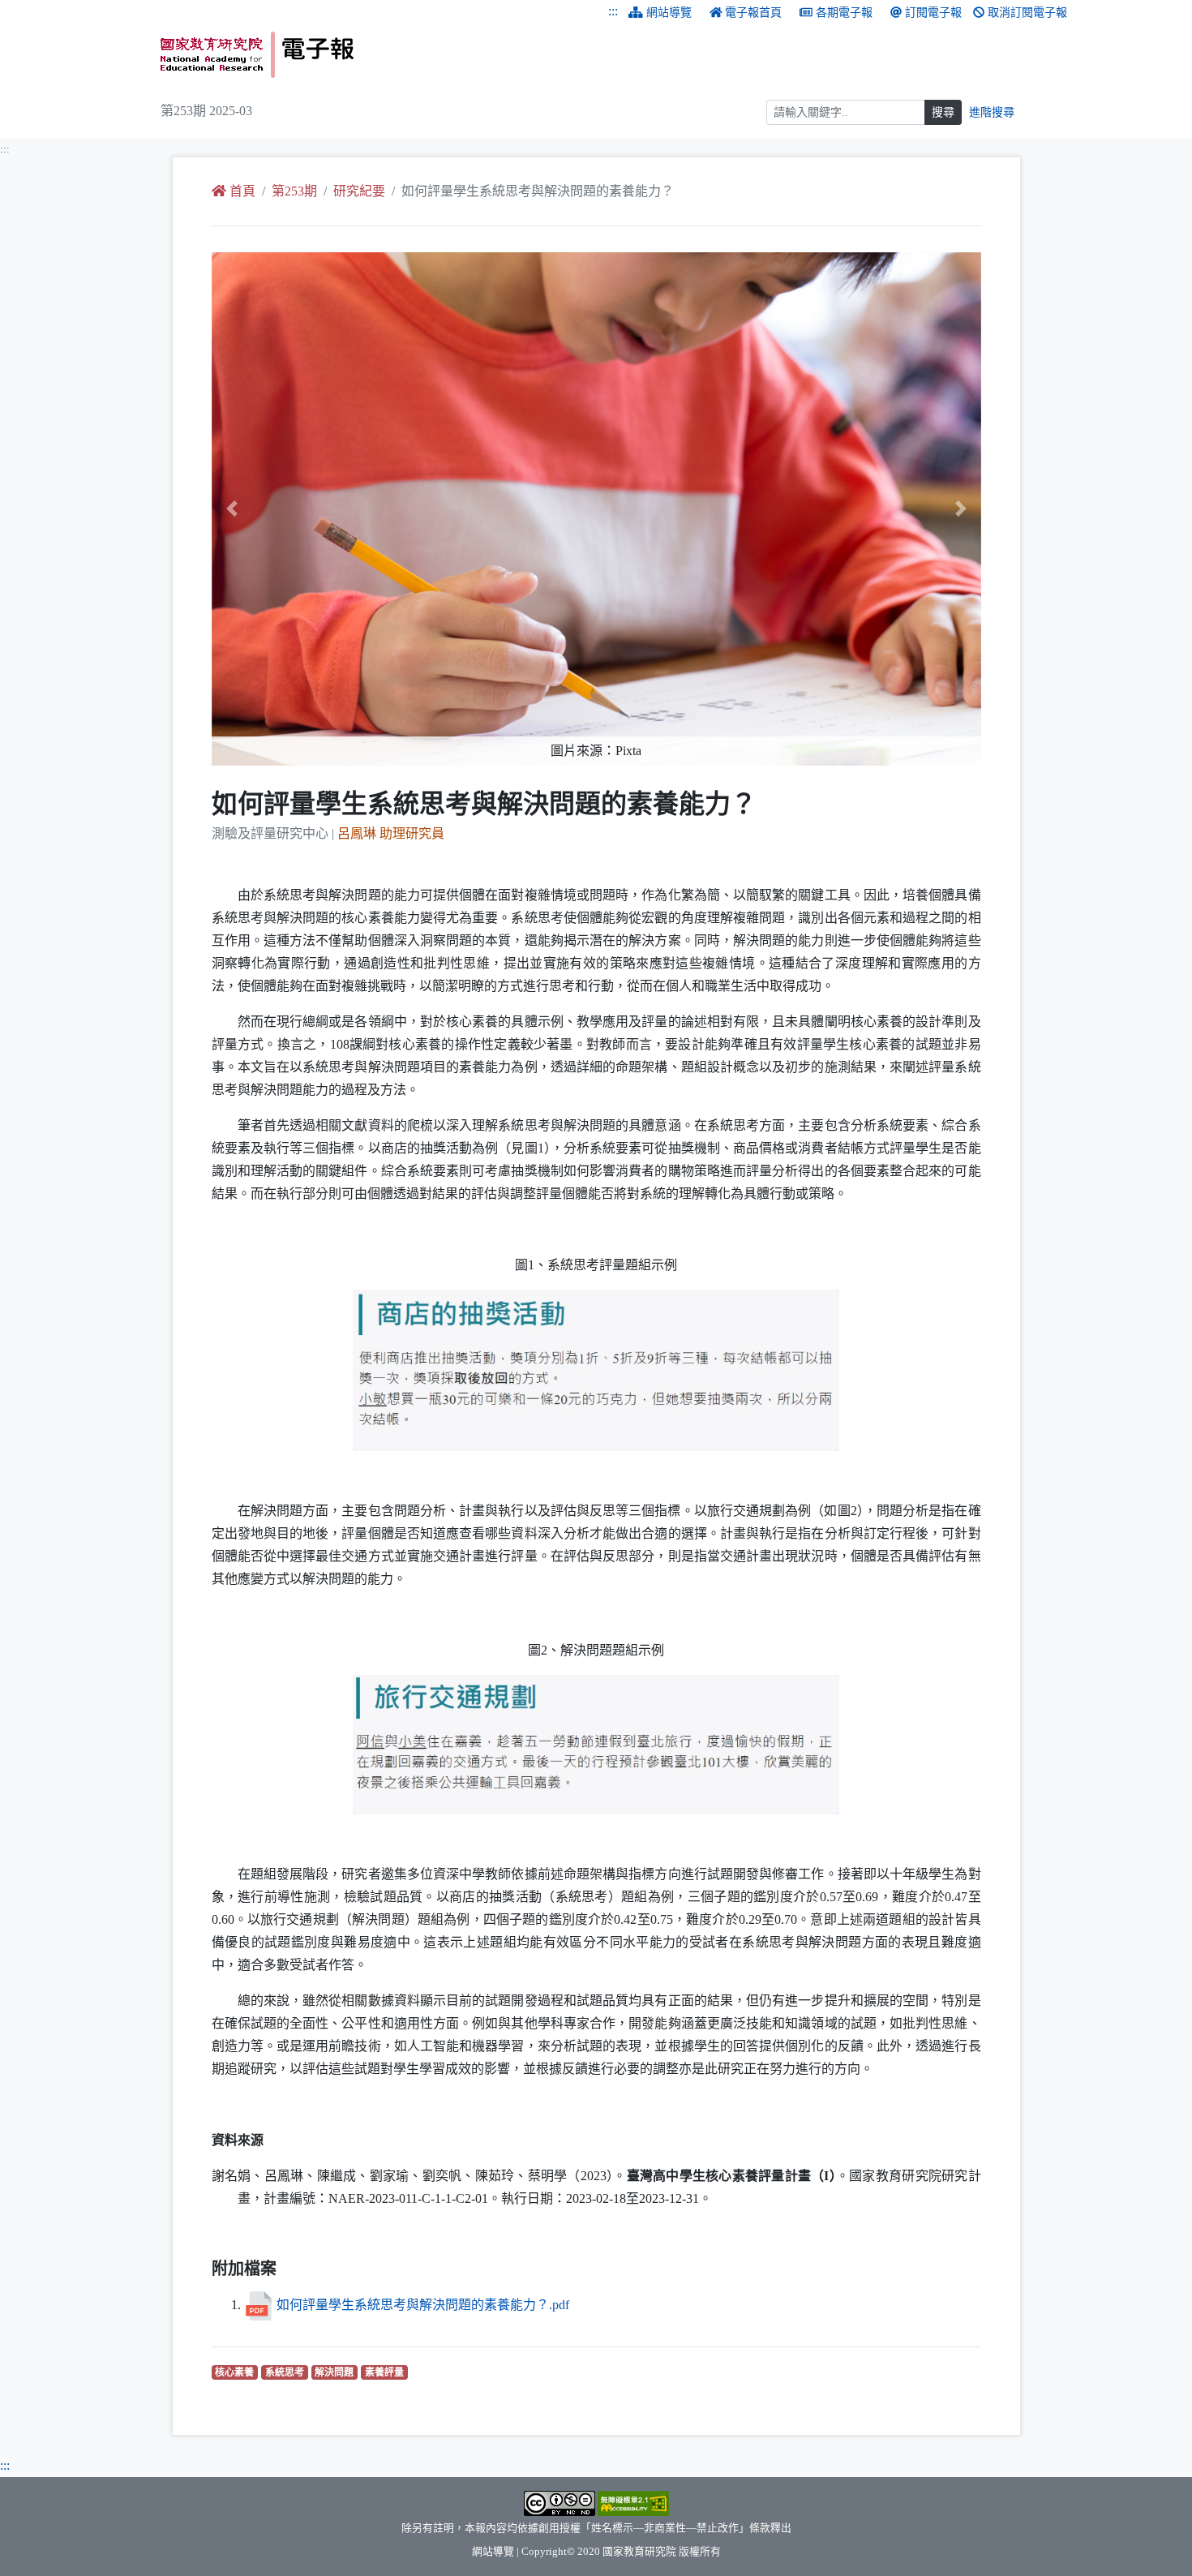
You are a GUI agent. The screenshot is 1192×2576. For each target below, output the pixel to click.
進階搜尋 (992, 112)
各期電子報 (844, 13)
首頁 (242, 191)
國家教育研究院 (639, 2552)
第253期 (294, 191)
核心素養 (236, 2372)
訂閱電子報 (933, 13)
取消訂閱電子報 (1027, 13)
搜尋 (943, 112)
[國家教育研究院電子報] (372, 55)
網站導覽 (669, 13)
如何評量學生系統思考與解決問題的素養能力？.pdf (423, 2305)
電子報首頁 (753, 13)
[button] (269, 509)
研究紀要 (359, 191)
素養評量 (386, 2372)
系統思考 (287, 2372)
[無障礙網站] (633, 2502)
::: (613, 11)
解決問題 (336, 2372)
